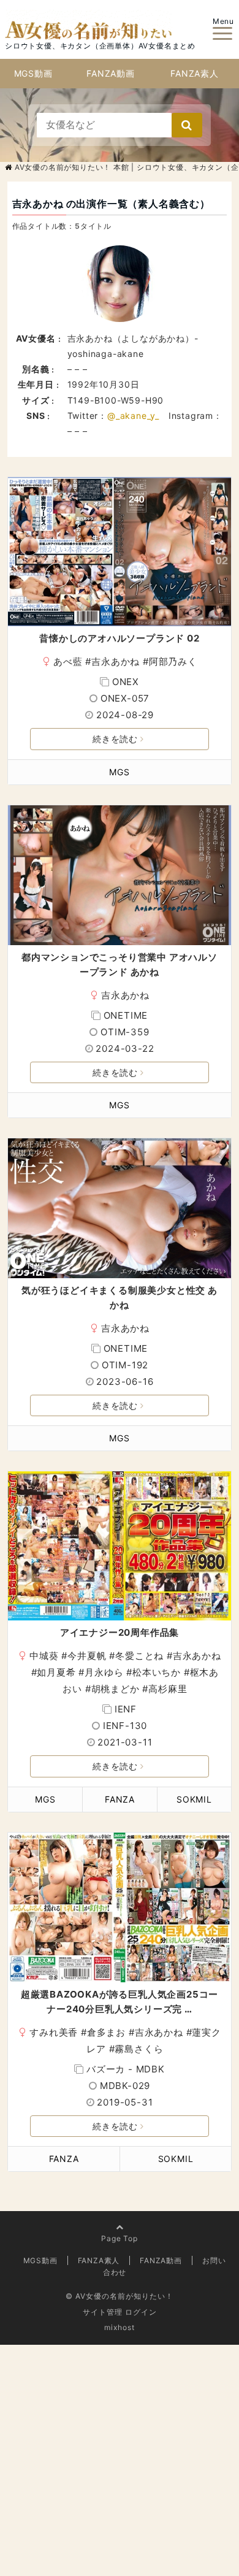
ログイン (141, 2312)
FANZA (120, 1799)
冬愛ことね (139, 1656)
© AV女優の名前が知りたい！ (120, 2296)
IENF (126, 1709)
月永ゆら (104, 1672)
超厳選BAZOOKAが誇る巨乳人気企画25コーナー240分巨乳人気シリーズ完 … (120, 2002)
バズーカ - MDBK (126, 2069)
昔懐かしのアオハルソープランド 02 (119, 638)
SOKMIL (194, 1799)
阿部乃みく (173, 661)
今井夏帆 (87, 1656)
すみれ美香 (54, 2032)
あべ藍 (68, 661)
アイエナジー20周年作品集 (120, 1632)
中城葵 (44, 1656)
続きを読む (115, 739)
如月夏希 (56, 1672)
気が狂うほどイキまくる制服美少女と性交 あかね (120, 1298)
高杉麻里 (168, 1689)
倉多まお (106, 2032)
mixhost (120, 2327)
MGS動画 (33, 73)
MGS (119, 772)
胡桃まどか (116, 1689)
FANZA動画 (111, 73)
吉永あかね (116, 661)
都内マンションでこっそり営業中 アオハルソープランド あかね (120, 964)
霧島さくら (139, 2049)
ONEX (126, 682)
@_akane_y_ (133, 416)
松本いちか (157, 1672)
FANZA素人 (195, 73)
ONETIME (126, 1015)
